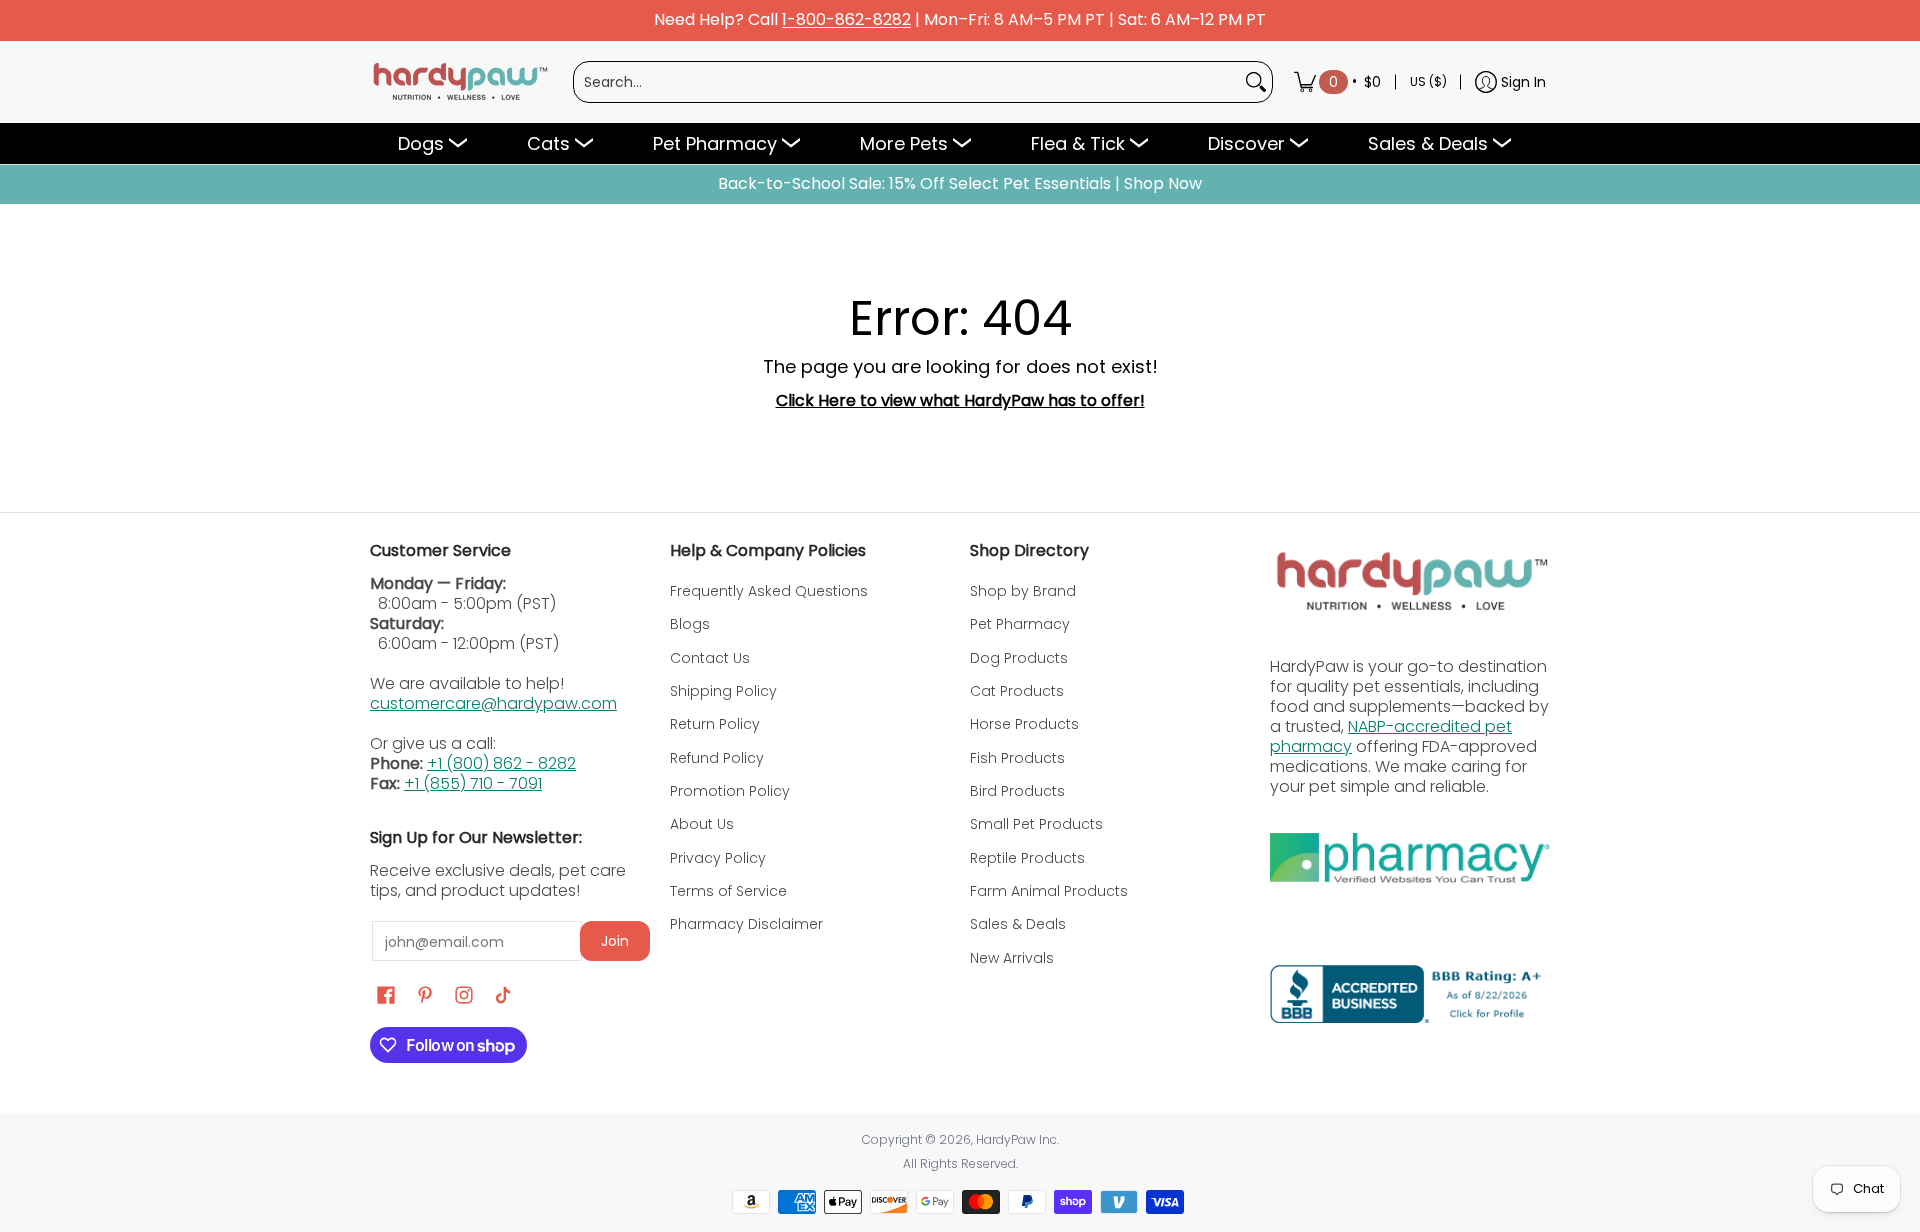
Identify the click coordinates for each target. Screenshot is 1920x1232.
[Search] (1256, 82)
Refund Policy (717, 758)
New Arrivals (1012, 958)
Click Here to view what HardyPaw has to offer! (960, 400)
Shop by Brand (1023, 591)
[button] (386, 995)
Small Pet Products (1036, 824)
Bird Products (1017, 791)
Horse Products (1024, 724)
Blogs (690, 624)
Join (615, 941)
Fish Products (1017, 758)
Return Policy (715, 724)
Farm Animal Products (1049, 891)
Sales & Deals (1018, 924)
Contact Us (710, 658)
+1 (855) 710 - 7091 (473, 783)
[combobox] (907, 82)
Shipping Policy (723, 691)
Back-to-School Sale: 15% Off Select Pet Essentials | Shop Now (960, 184)
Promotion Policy (730, 791)
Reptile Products (1027, 858)
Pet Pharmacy (1020, 624)
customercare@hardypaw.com (493, 703)
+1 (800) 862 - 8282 (501, 763)
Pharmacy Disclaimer (746, 924)
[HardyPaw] (459, 82)
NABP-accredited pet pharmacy (1391, 736)
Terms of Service (728, 891)
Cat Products (1017, 691)
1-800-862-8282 (846, 20)
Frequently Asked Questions (769, 591)
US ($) (1428, 81)
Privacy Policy (718, 858)
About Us (702, 824)
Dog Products (1019, 658)
